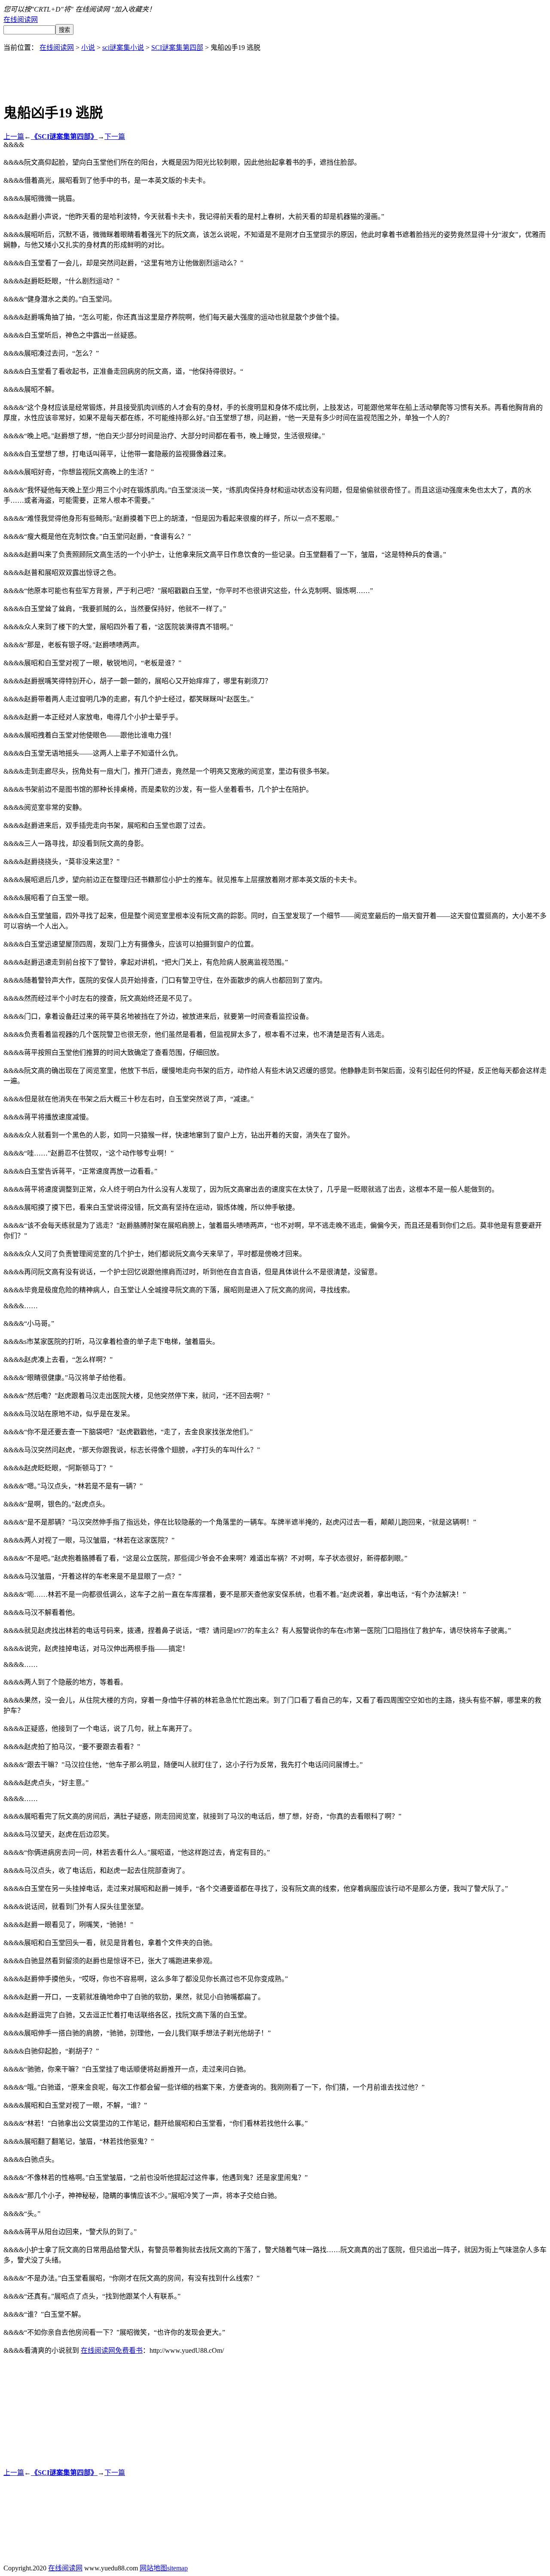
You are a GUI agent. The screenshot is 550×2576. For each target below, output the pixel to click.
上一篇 (14, 137)
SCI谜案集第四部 (177, 48)
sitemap (177, 2568)
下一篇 (115, 137)
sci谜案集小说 (123, 48)
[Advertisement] (275, 71)
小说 (88, 48)
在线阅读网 (21, 20)
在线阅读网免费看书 (112, 2350)
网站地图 (153, 2568)
